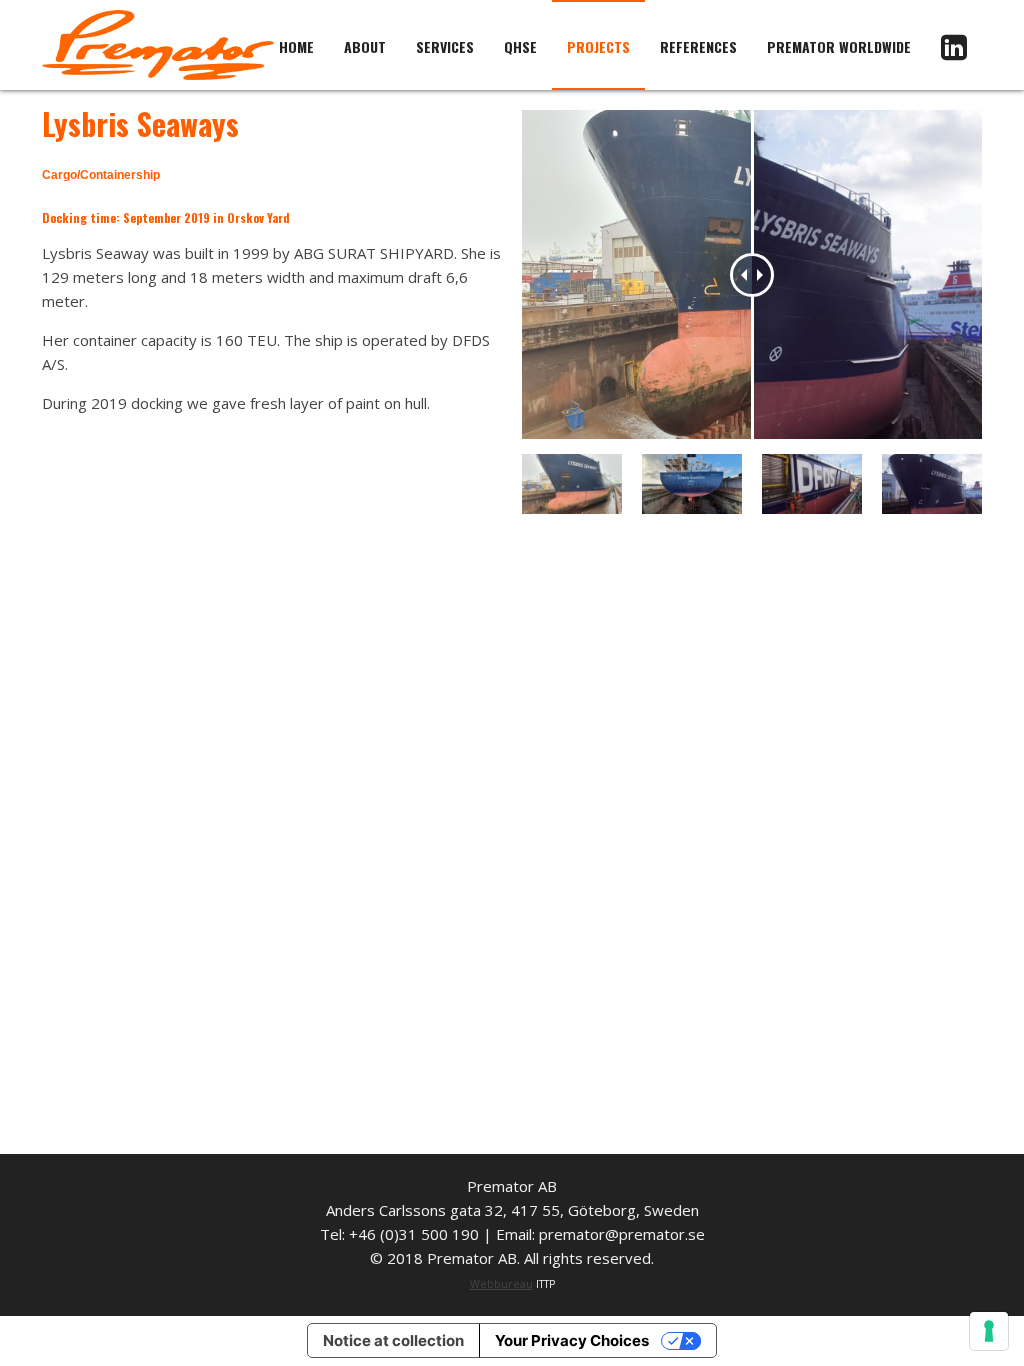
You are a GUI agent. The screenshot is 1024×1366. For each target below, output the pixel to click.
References (698, 46)
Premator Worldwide (839, 46)
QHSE (520, 46)
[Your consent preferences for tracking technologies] (989, 1331)
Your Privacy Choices (572, 1340)
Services (445, 46)
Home (296, 46)
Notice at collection (393, 1340)
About (365, 46)
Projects (598, 46)
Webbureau (501, 1284)
